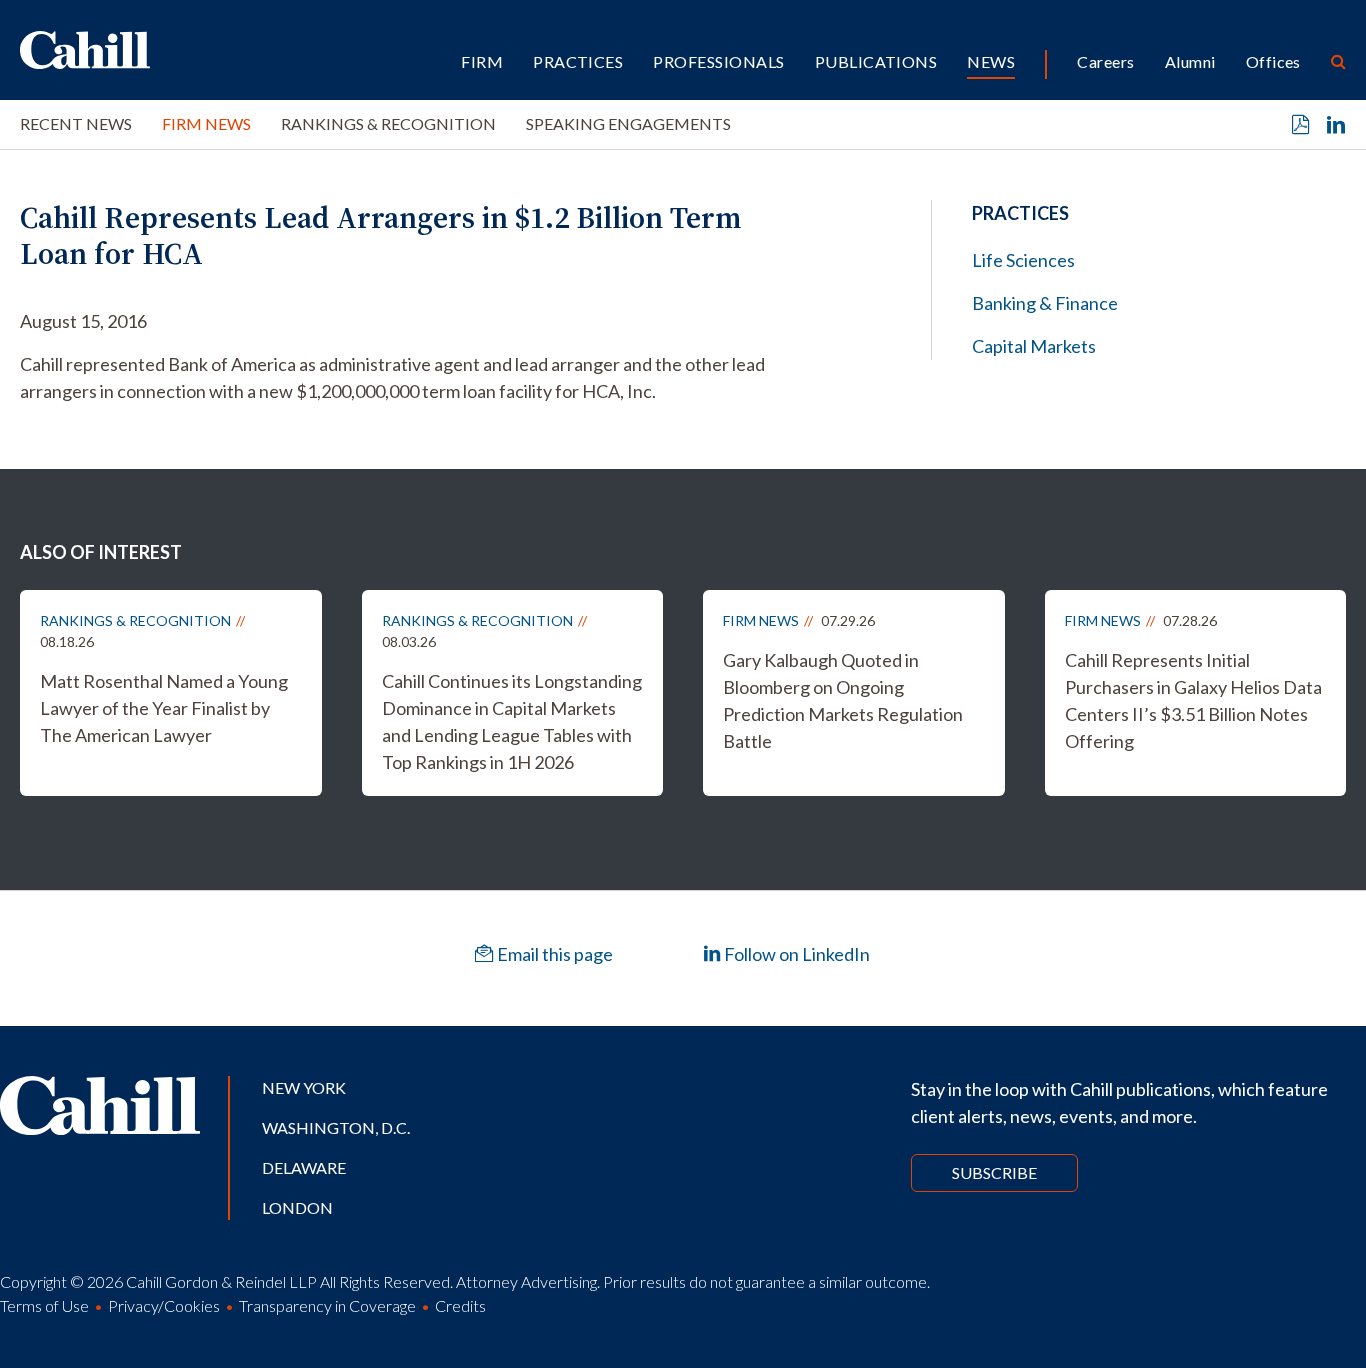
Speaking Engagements (628, 123)
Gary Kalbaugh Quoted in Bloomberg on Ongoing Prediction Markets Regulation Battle (843, 700)
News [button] (991, 61)
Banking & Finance (1045, 303)
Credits (460, 1305)
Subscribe (994, 1172)
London (297, 1207)
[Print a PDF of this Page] (1301, 125)
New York (304, 1087)
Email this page (553, 954)
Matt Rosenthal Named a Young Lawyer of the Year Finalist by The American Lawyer (164, 708)
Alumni (1190, 61)
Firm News (206, 123)
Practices (578, 61)
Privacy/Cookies (164, 1305)
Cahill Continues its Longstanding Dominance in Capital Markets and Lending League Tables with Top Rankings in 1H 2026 (512, 721)
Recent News (76, 123)
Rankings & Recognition (388, 123)
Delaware (304, 1167)
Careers (1105, 61)
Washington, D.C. (336, 1127)
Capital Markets (1034, 346)
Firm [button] (482, 61)
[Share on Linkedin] (1336, 125)
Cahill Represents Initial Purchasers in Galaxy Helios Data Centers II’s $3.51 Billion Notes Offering (1193, 700)
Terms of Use (44, 1305)
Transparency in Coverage (327, 1305)
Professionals (718, 61)
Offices (1273, 61)
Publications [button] (876, 61)
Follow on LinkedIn (795, 954)
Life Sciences (1023, 260)
